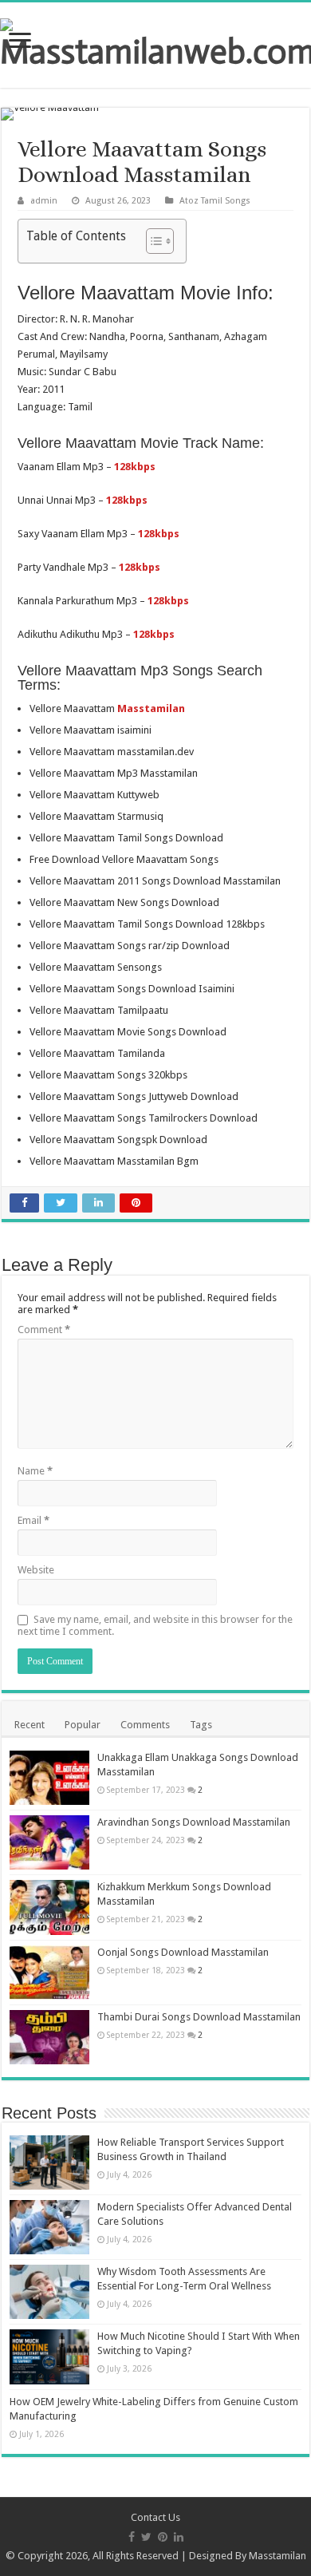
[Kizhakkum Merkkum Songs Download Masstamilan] (49, 1907)
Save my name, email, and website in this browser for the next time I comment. (155, 1625)
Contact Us (155, 2517)
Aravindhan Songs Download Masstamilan (194, 1822)
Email (33, 1520)
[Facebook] (132, 2537)
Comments (145, 1725)
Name (35, 1471)
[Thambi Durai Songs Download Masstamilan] (49, 2037)
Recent (30, 1725)
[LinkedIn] (179, 2537)
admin (44, 201)
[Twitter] (146, 2537)
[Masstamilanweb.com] (155, 42)
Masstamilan (278, 2556)
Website (36, 1570)
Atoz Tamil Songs (215, 201)
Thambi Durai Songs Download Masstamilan (199, 2017)
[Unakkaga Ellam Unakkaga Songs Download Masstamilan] (49, 1778)
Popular (83, 1725)
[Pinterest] (163, 2537)
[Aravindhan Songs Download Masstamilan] (49, 1842)
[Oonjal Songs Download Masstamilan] (49, 1973)
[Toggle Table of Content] (152, 241)
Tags (201, 1725)
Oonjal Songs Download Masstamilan (183, 1952)
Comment (44, 1330)
